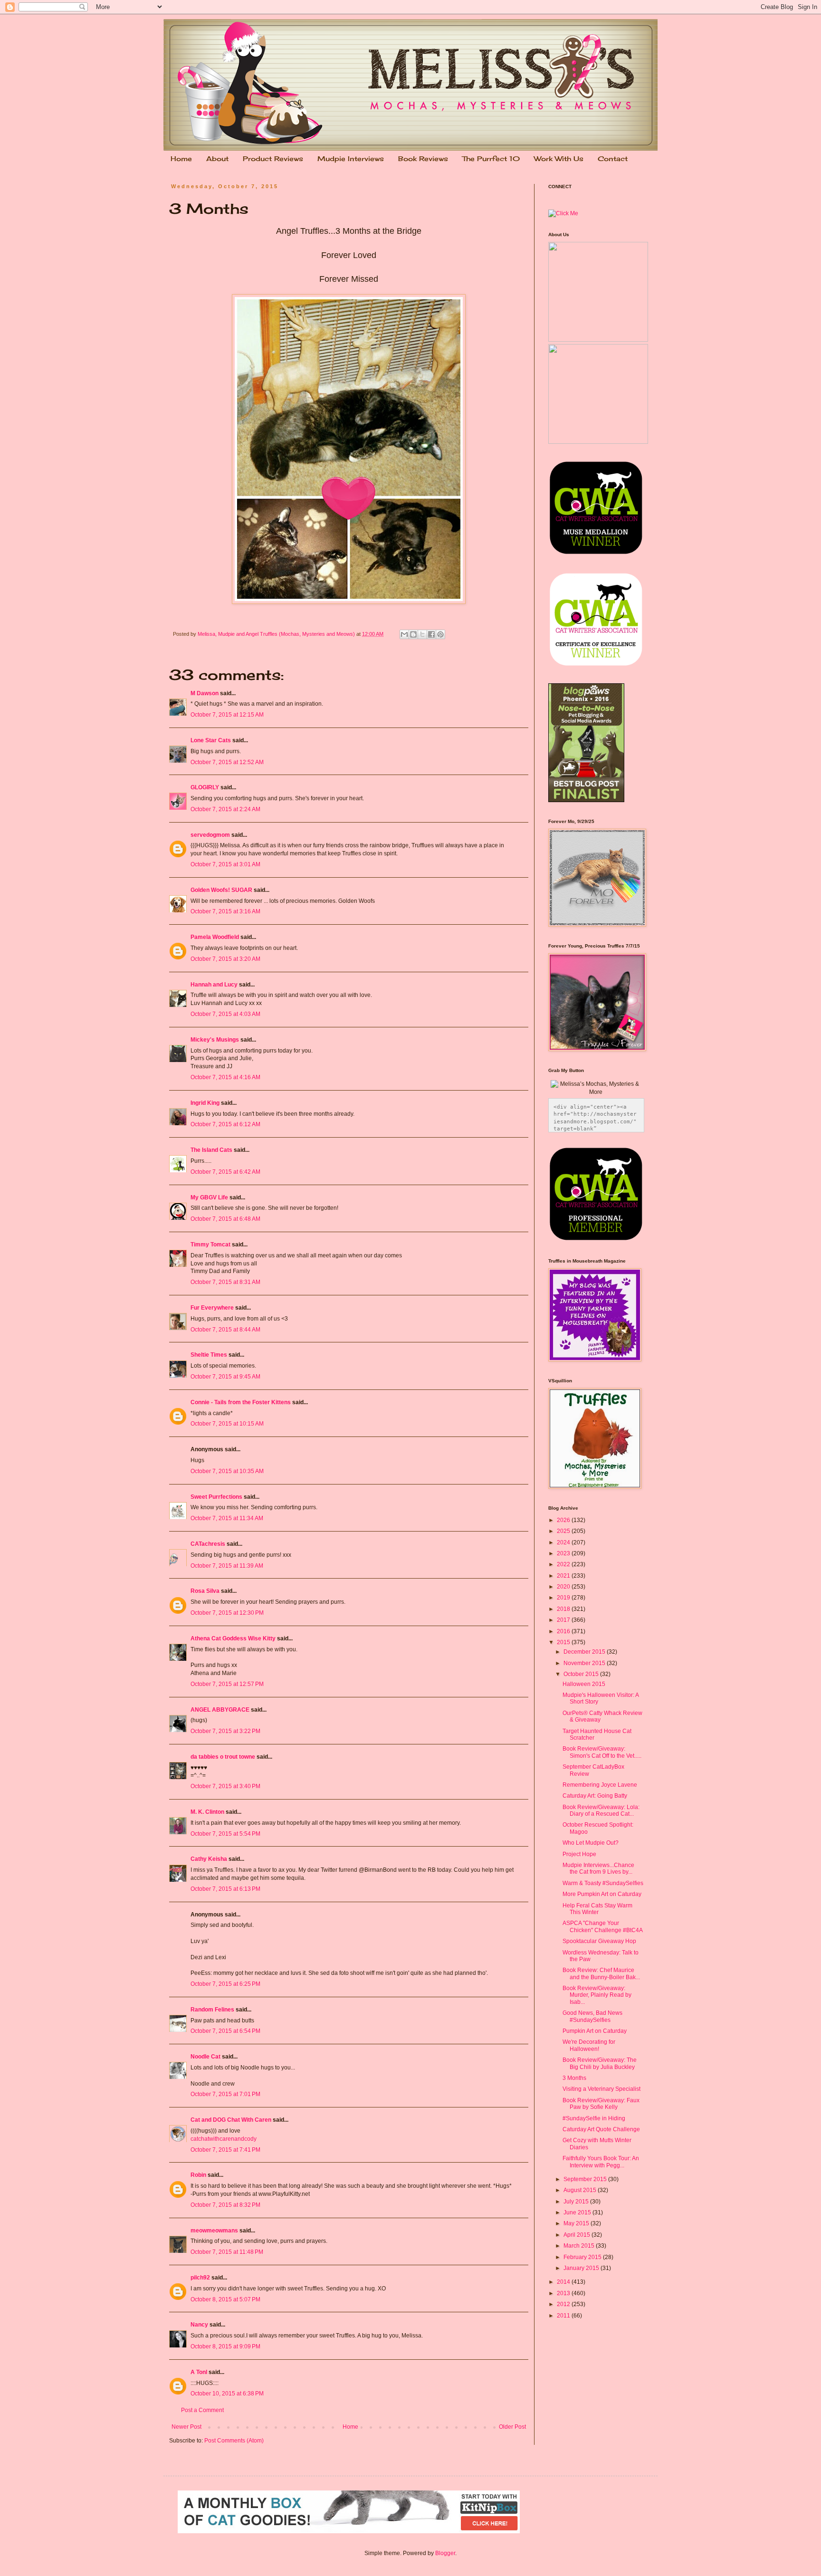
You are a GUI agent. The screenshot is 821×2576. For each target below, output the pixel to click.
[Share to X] (422, 634)
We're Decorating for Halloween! (589, 2045)
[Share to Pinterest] (440, 634)
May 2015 (577, 2223)
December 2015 (585, 1652)
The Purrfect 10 (491, 158)
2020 (564, 1587)
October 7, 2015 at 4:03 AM (225, 1014)
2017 (564, 1620)
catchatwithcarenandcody (224, 2139)
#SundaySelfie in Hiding (594, 2118)
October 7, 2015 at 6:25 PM (225, 1984)
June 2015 (578, 2212)
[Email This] (404, 634)
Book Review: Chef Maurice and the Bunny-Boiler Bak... (601, 1973)
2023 (564, 1553)
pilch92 (200, 2278)
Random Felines (212, 2010)
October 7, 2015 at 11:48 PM (227, 2252)
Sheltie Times (209, 1355)
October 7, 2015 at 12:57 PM (227, 1684)
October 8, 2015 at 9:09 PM (225, 2346)
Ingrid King (205, 1103)
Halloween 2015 (584, 1684)
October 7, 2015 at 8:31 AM (225, 1282)
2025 (564, 1531)
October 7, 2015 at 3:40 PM (225, 1786)
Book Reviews (423, 158)
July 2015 (577, 2202)
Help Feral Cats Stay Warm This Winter (597, 1909)
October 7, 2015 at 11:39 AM (227, 1566)
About (217, 158)
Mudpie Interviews (351, 158)
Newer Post (186, 2427)
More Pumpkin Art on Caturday (602, 1894)
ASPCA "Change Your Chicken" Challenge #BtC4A (603, 1926)
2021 (564, 1576)
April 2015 (578, 2235)
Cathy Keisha (209, 1859)
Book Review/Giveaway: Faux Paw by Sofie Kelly (601, 2104)
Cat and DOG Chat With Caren (231, 2120)
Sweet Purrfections (216, 1497)
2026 (564, 1520)
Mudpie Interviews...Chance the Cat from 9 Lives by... (598, 1868)
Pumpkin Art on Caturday (595, 2031)
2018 (564, 1609)
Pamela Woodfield (215, 937)
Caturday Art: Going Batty (595, 1796)
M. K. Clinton (207, 1812)
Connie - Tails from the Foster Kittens (241, 1402)
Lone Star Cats (211, 740)
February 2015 (583, 2257)
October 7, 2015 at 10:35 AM (227, 1471)
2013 (564, 2293)
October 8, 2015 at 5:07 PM (225, 2299)
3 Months (574, 2078)
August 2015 (581, 2190)
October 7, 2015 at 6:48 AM (225, 1219)
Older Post (512, 2427)
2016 (564, 1631)
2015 (564, 1642)
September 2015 (586, 2179)
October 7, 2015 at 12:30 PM (227, 1613)
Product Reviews (273, 158)
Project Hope (579, 1854)
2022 (564, 1564)
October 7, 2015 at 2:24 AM (225, 809)
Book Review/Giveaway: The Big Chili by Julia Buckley (600, 2063)
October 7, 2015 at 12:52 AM (227, 762)
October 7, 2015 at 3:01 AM (225, 864)
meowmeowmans (214, 2231)
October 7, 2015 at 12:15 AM (227, 715)
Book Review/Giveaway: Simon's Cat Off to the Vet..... (602, 1752)
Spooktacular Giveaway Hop (599, 1941)
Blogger (445, 2553)
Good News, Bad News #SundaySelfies (592, 2016)
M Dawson (205, 693)
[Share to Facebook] (431, 634)
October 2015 (582, 1674)
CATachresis (208, 1544)
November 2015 (585, 1663)
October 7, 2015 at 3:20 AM (225, 959)
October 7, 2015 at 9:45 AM (225, 1377)
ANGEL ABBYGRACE (220, 1710)
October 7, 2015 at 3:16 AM (225, 911)
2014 (564, 2282)
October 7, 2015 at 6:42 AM (225, 1172)
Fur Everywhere (212, 1308)
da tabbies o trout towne (223, 1757)
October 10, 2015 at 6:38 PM (227, 2394)
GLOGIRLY (205, 787)
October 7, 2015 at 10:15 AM (227, 1424)
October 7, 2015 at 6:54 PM (225, 2031)
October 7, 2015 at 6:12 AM (225, 1124)
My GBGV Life (209, 1197)
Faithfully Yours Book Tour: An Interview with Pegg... (601, 2162)
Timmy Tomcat (210, 1245)
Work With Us (559, 158)
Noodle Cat (205, 2057)
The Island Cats (211, 1150)
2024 (564, 1542)
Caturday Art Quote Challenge (601, 2129)
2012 (564, 2304)
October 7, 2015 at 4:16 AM (225, 1077)
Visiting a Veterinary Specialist (601, 2089)
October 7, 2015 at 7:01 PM (225, 2094)
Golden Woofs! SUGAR (221, 890)
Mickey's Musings (215, 1040)
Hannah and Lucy (214, 985)
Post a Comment (202, 2410)
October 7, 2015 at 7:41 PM (225, 2150)
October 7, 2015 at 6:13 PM (225, 1889)
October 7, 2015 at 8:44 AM (225, 1330)
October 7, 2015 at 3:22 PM (225, 1731)
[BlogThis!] (413, 634)
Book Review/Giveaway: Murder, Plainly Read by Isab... (597, 1995)
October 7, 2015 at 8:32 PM (225, 2205)
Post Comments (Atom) (234, 2441)
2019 (564, 1598)
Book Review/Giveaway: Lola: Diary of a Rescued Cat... (601, 1810)
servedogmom (210, 835)
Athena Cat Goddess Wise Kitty (233, 1638)
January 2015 (582, 2268)
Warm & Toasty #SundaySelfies (603, 1883)
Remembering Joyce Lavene (600, 1785)
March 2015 (580, 2246)
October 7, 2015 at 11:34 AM (227, 1518)
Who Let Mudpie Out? (591, 1843)
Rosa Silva (205, 1591)
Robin (198, 2175)
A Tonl (199, 2372)
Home (181, 158)
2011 (564, 2316)
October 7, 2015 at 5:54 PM (225, 1834)
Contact (613, 158)
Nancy (199, 2325)
